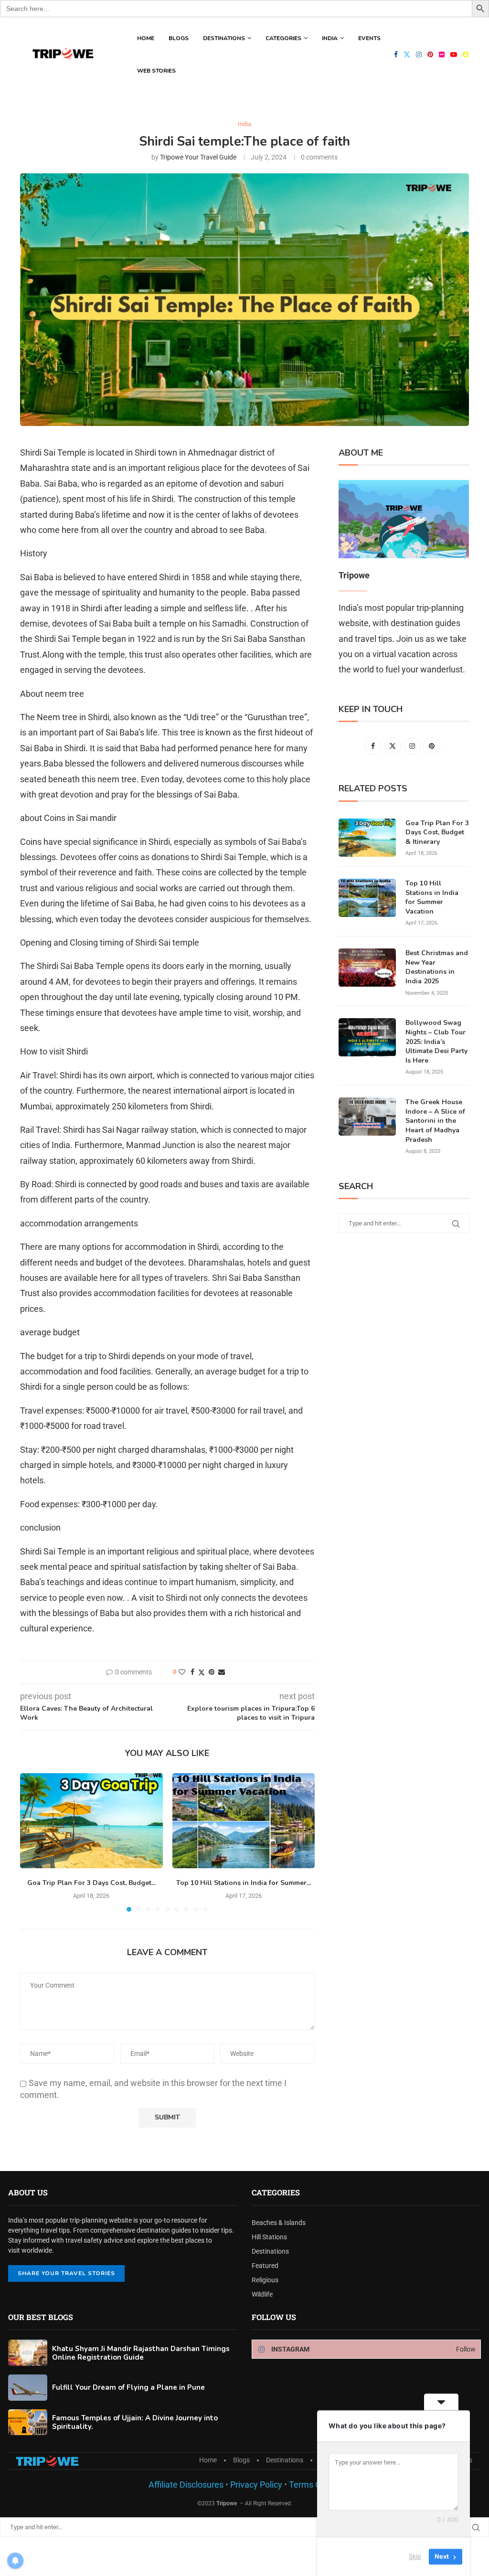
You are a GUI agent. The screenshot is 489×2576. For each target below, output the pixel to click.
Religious (265, 2280)
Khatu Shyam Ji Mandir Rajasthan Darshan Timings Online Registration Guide (141, 2353)
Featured (265, 2266)
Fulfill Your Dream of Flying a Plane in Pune (128, 2387)
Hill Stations (269, 2237)
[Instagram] (419, 54)
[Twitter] (407, 54)
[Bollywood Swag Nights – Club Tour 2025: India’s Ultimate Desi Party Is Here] (367, 1037)
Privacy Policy (255, 2485)
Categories (283, 38)
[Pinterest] (430, 54)
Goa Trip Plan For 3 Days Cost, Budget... (91, 1883)
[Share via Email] (222, 1672)
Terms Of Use (315, 2485)
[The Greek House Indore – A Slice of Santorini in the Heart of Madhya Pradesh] (367, 1117)
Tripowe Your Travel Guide (198, 157)
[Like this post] (182, 1672)
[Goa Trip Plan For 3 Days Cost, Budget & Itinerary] (91, 1821)
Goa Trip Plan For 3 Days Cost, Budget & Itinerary (437, 832)
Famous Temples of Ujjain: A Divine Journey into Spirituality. (135, 2422)
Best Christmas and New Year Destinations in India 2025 (437, 967)
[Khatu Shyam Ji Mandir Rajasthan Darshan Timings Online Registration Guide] (28, 2353)
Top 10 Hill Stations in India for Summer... (244, 1883)
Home (146, 38)
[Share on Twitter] (202, 1672)
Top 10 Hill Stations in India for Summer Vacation (432, 897)
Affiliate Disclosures (186, 2485)
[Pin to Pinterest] (212, 1672)
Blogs (179, 38)
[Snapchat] (466, 54)
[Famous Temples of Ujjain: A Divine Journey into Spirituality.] (28, 2422)
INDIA (330, 38)
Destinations (224, 38)
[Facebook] (396, 54)
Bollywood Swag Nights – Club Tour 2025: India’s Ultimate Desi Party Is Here (436, 1041)
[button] (33, 1842)
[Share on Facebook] (192, 1672)
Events (369, 38)
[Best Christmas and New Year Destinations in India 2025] (367, 968)
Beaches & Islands (279, 2223)
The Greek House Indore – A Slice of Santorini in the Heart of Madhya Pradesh (435, 1121)
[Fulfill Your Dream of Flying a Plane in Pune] (28, 2388)
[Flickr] (442, 54)
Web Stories (156, 71)
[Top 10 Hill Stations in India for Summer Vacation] (244, 1821)
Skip (415, 2556)
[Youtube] (454, 54)
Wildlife (262, 2294)
